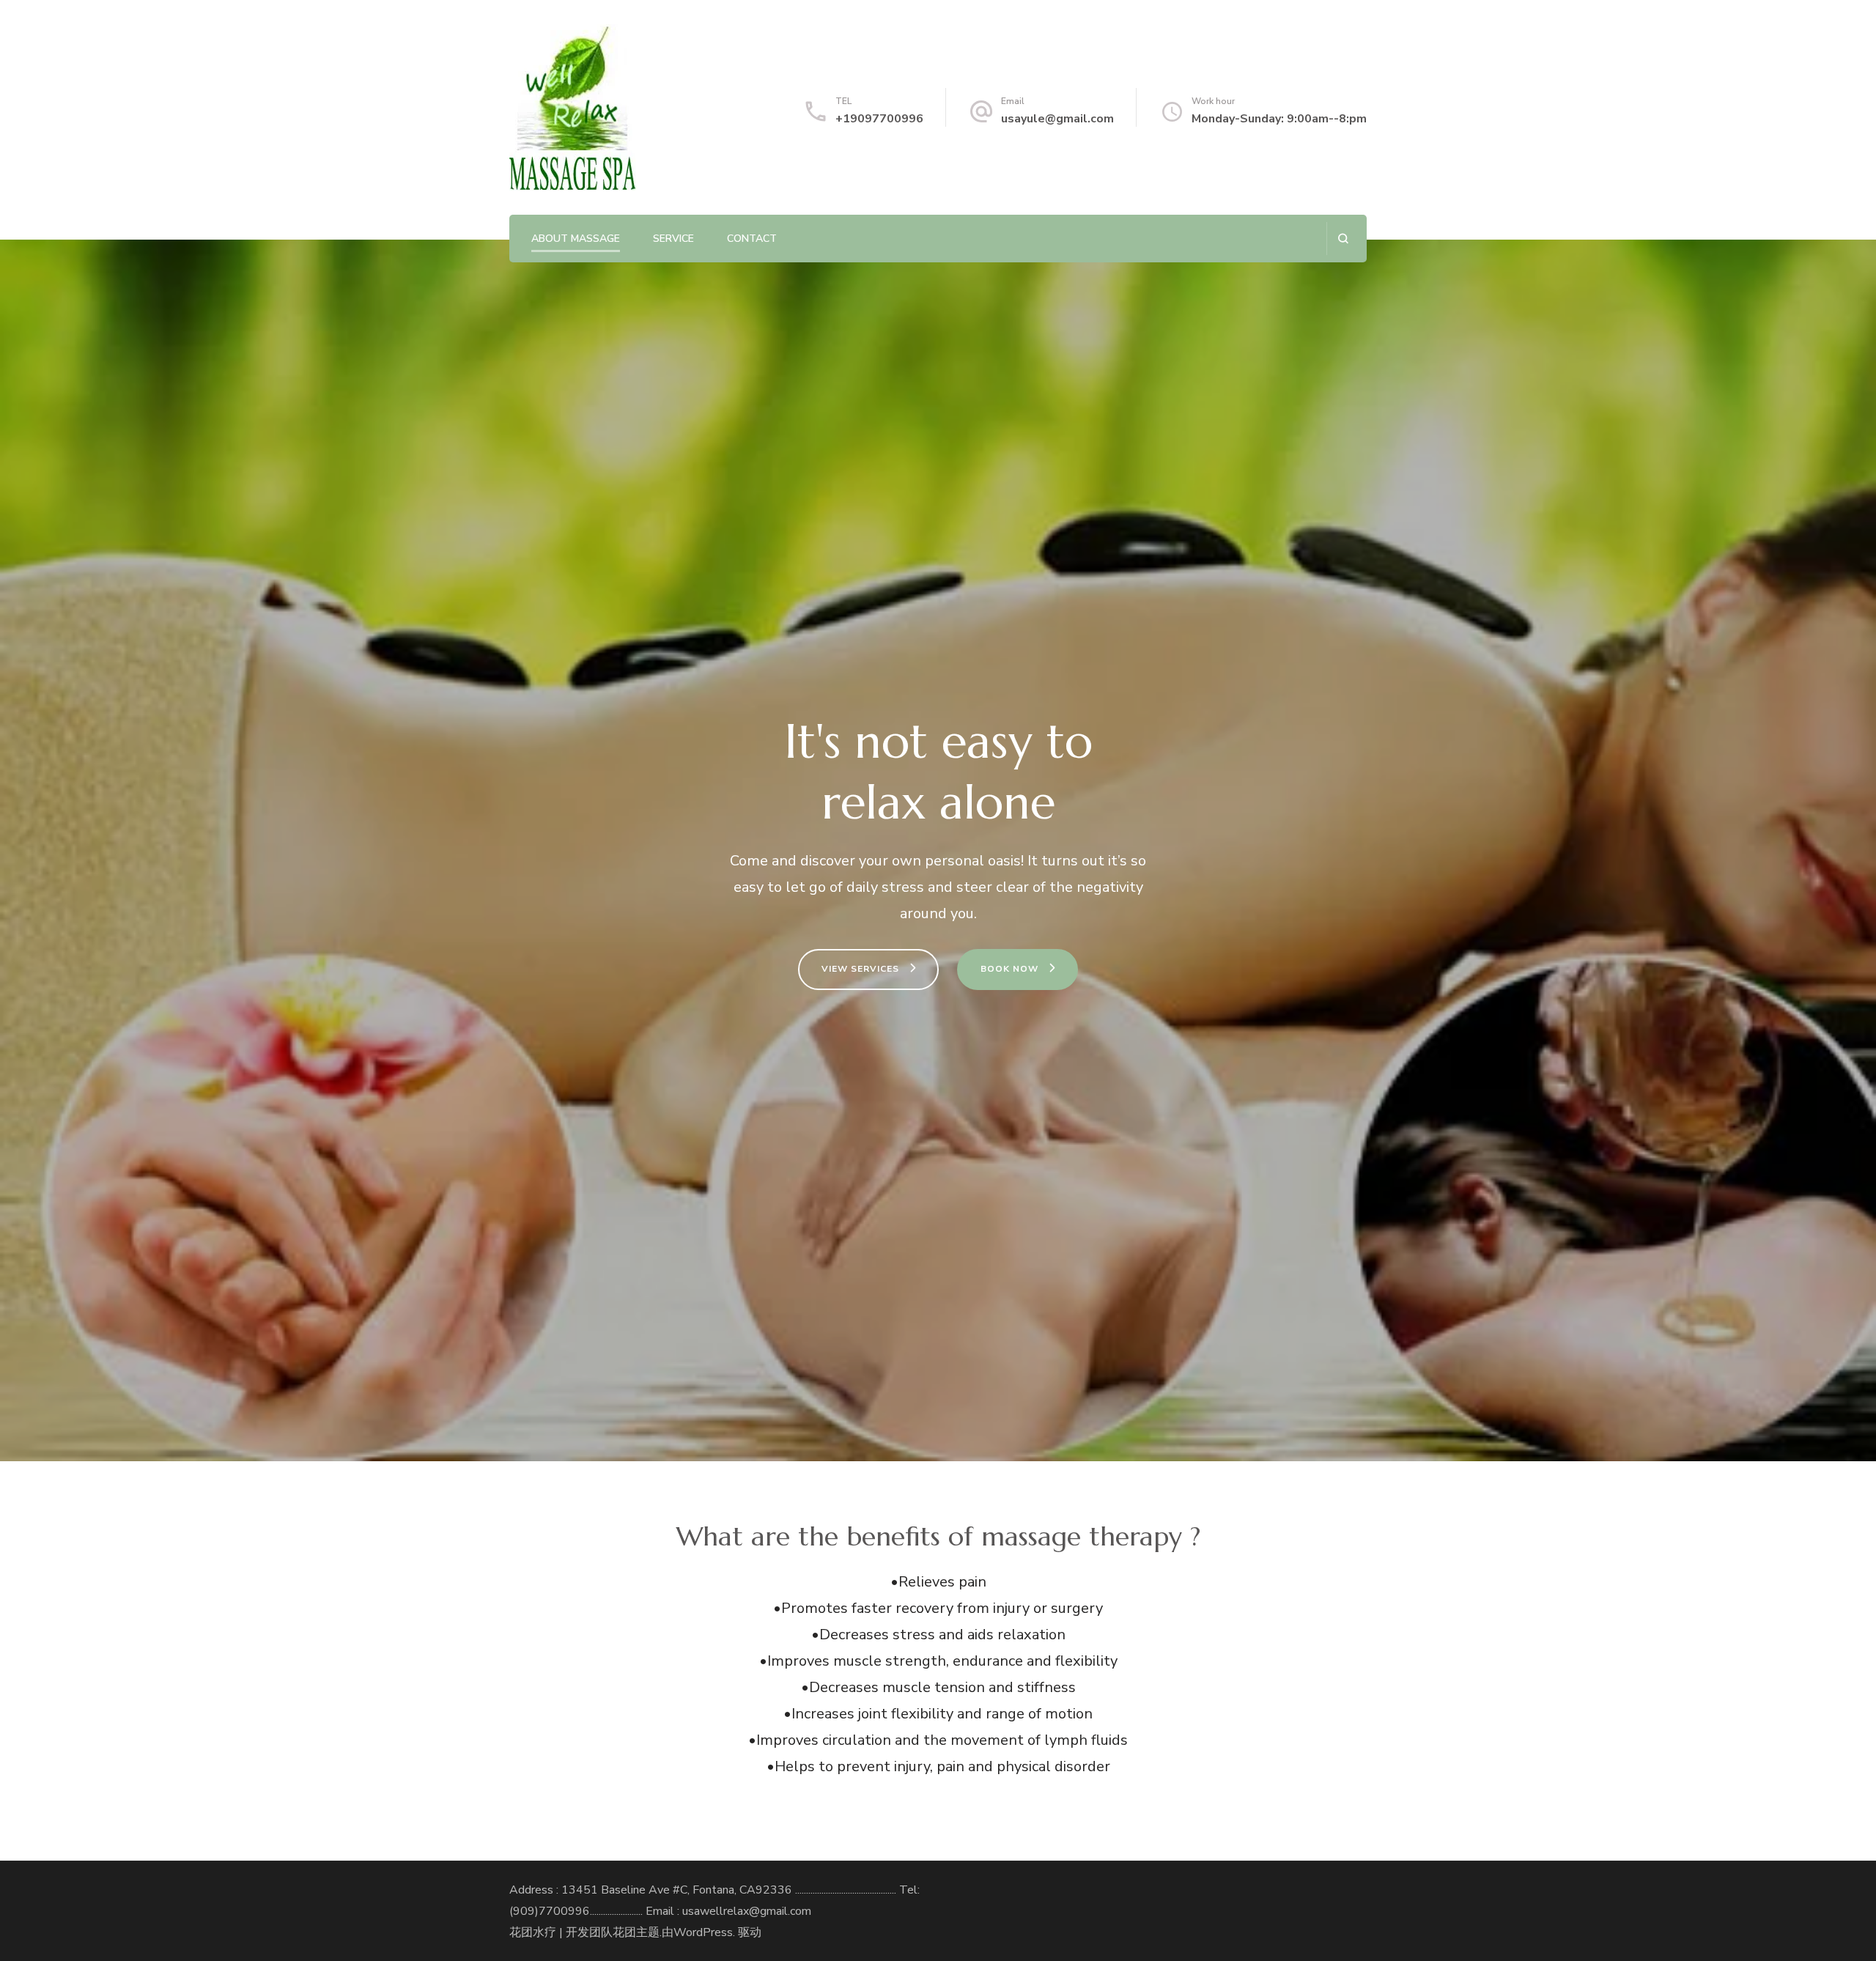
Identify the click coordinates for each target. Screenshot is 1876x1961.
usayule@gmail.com (1057, 119)
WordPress (703, 1932)
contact (752, 239)
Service (673, 239)
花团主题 (636, 1932)
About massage (576, 239)
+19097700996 (879, 119)
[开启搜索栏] (1343, 239)
